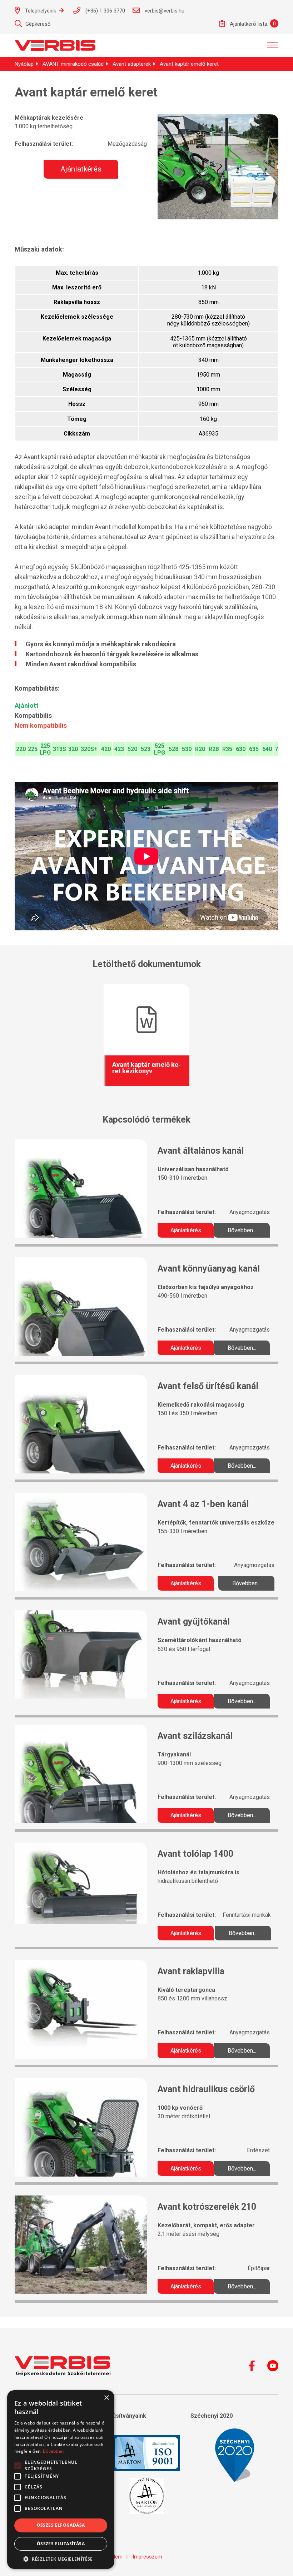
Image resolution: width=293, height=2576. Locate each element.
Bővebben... (242, 1230)
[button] (61, 2558)
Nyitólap (24, 64)
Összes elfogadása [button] (61, 2525)
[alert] (61, 2480)
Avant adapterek (132, 64)
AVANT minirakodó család (73, 64)
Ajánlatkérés (81, 169)
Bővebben (53, 2451)
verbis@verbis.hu (164, 11)
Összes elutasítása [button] (61, 2544)
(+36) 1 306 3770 (105, 11)
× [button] (106, 2398)
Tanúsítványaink (124, 2416)
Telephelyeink (41, 11)
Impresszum (147, 2557)
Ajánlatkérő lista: (248, 24)
